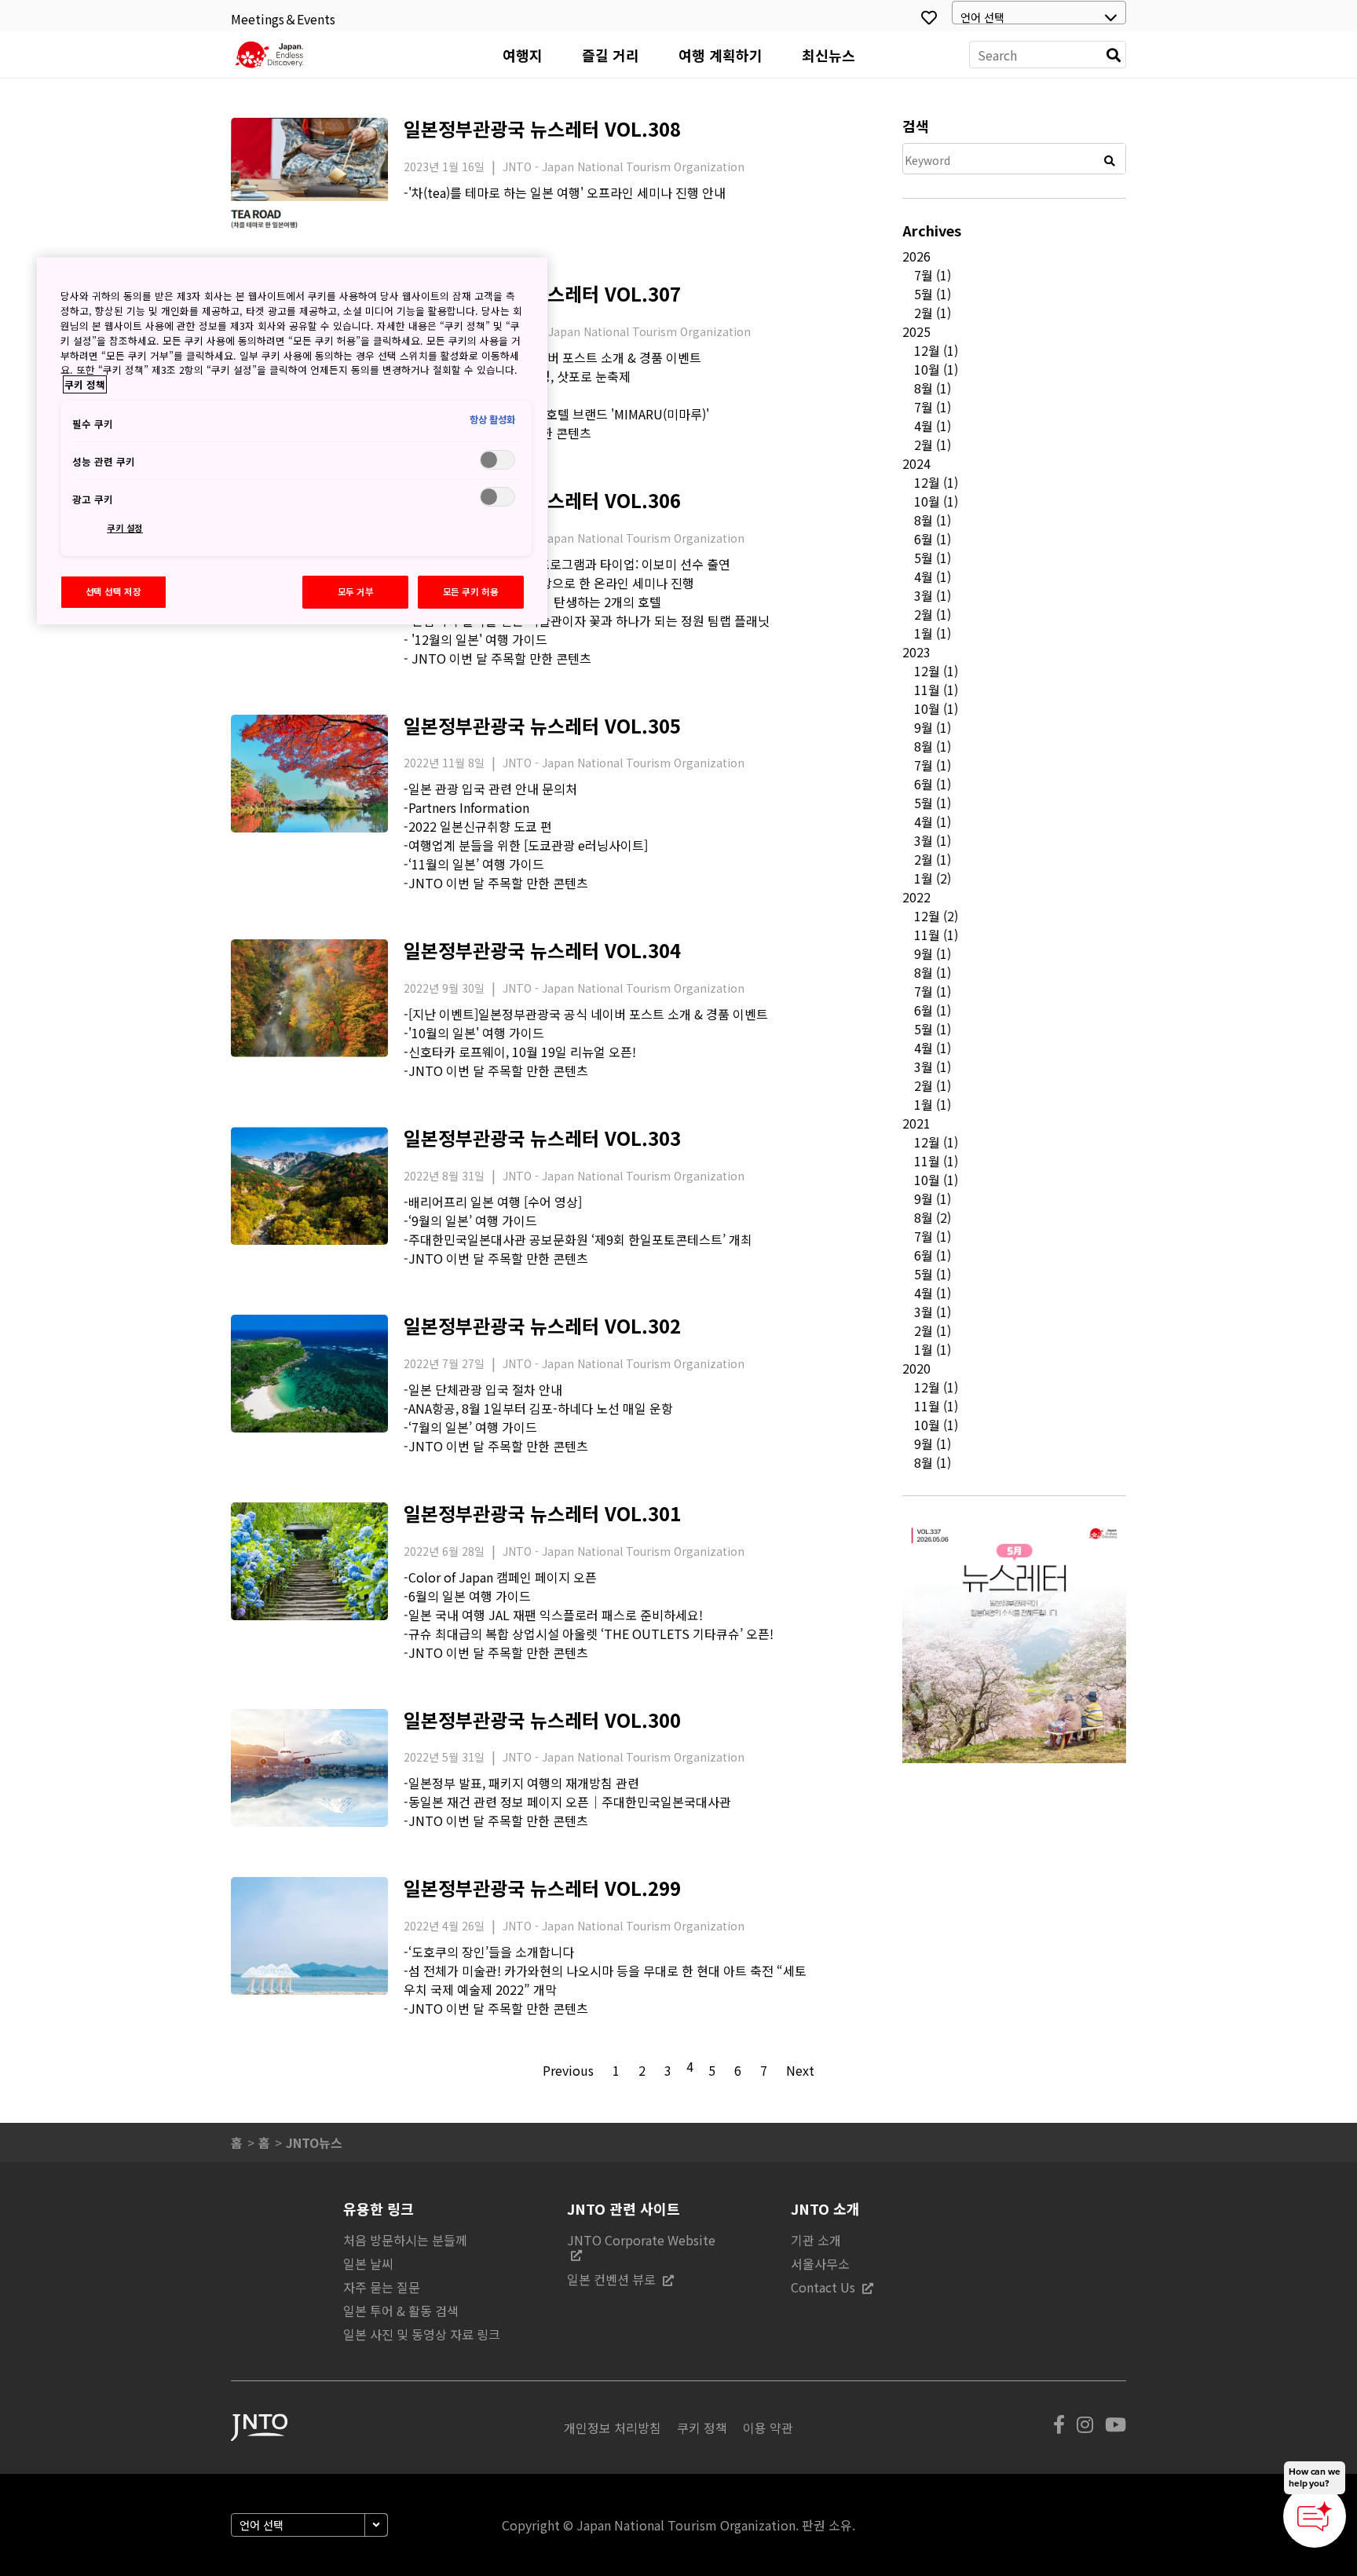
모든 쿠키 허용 (471, 591)
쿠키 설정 (125, 528)
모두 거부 (356, 591)
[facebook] (1059, 2428)
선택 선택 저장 (113, 591)
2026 (916, 256)
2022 (916, 897)
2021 (916, 1123)
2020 (916, 1368)
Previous (568, 2070)
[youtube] (1116, 2428)
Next (800, 2070)
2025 (916, 331)
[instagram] (1085, 2428)
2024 (916, 463)
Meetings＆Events (283, 19)
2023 (916, 652)
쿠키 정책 (85, 384)
